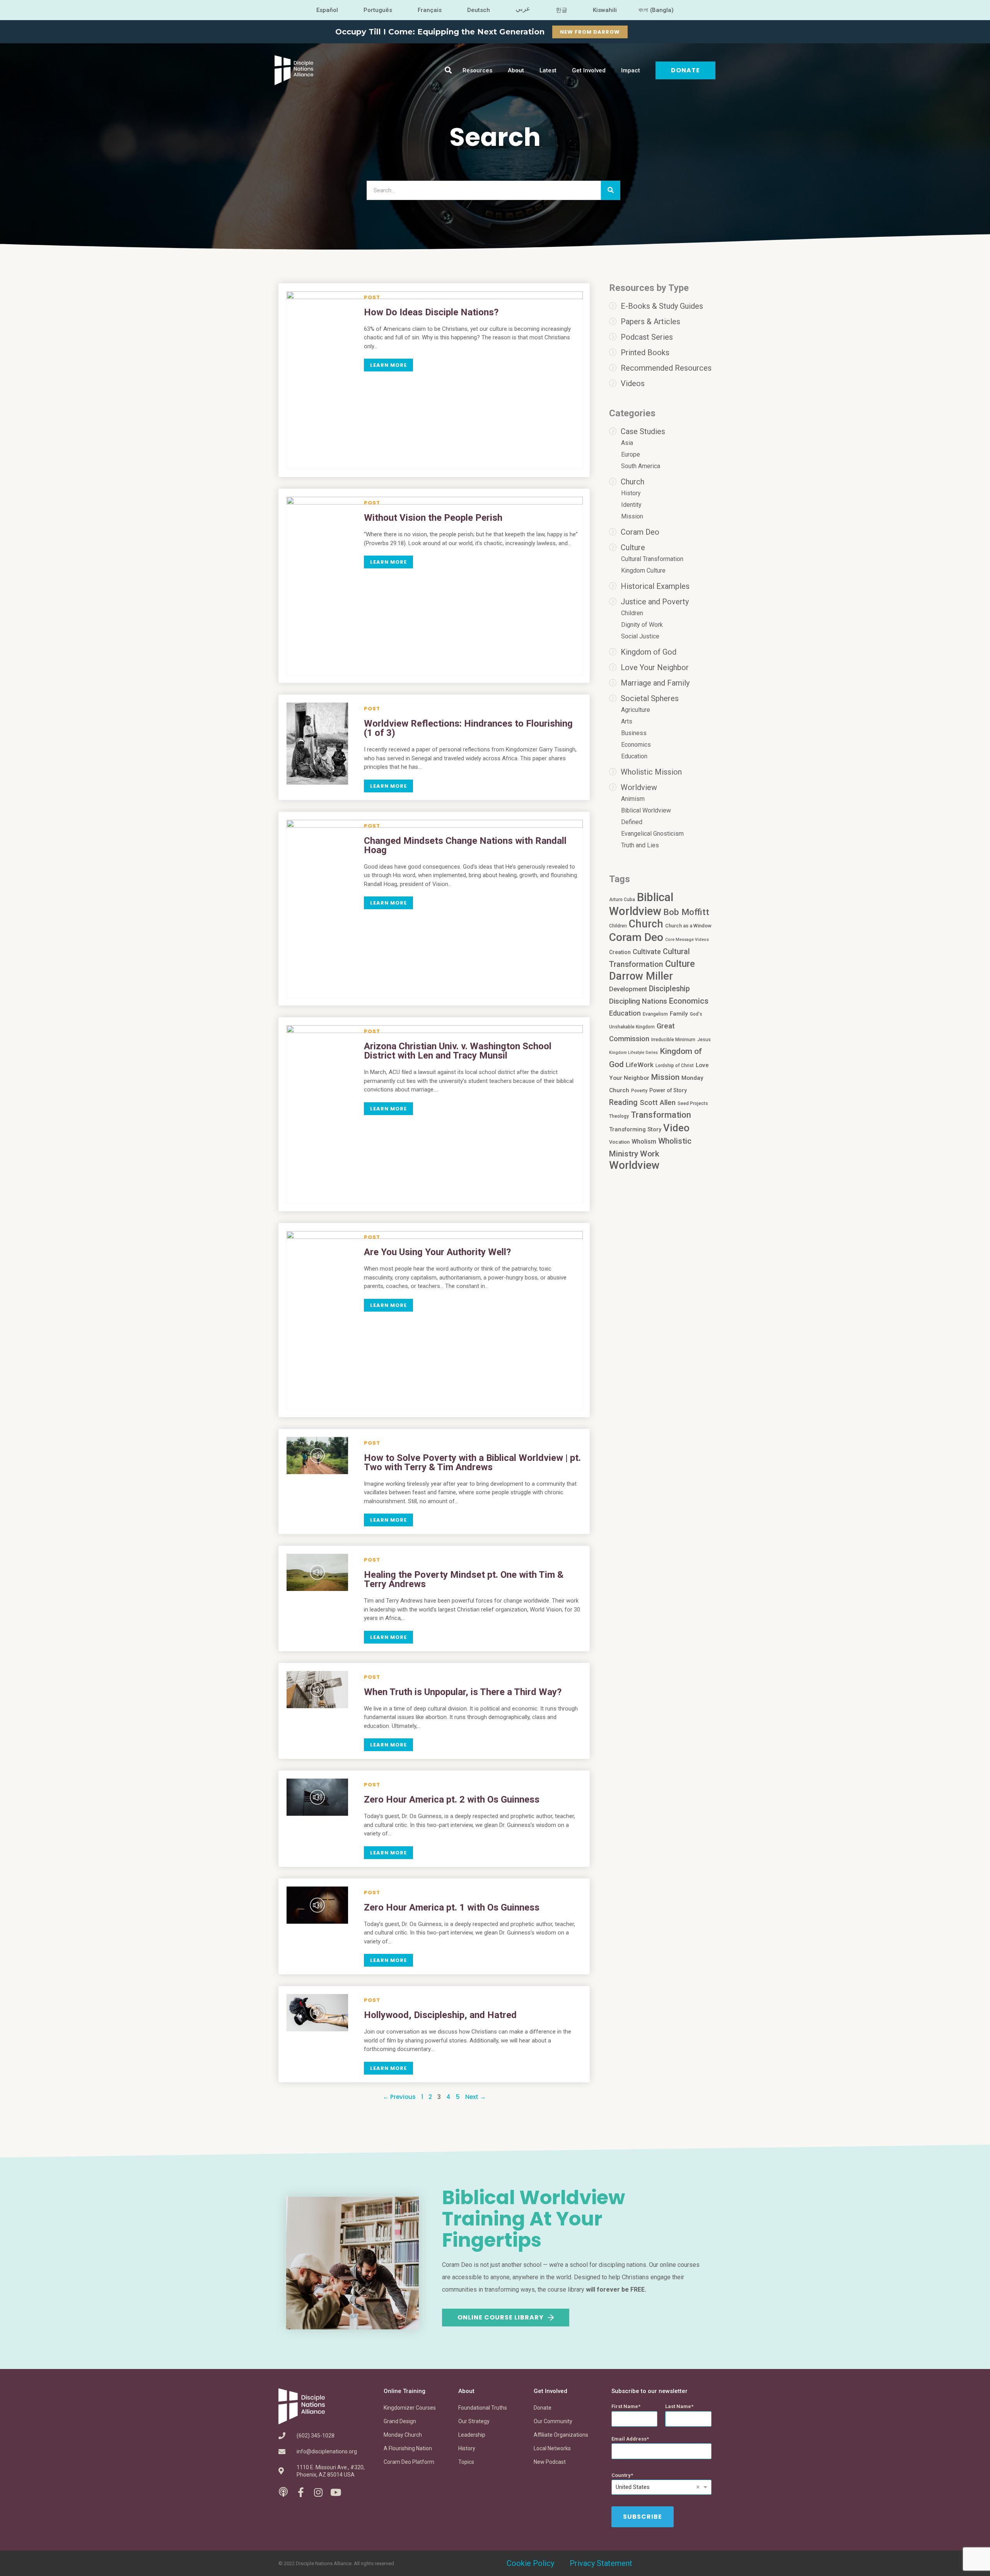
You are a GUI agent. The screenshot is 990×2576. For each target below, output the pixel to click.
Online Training (405, 2391)
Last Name (678, 2406)
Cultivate (647, 952)
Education (634, 756)
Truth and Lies (640, 845)
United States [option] (633, 2487)
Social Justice (640, 636)
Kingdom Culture (643, 570)
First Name (625, 2406)
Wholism (644, 1142)
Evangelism (655, 1014)
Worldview (639, 787)
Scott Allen (658, 1103)
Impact (631, 70)
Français (430, 10)
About (516, 70)
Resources (477, 70)
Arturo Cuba (622, 900)
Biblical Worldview (646, 810)
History (631, 493)
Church (632, 482)
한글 (562, 10)
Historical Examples (655, 586)
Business (634, 733)
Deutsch (479, 10)
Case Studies (643, 431)
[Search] (611, 190)
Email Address (629, 2439)
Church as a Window (688, 926)
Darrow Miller (641, 976)
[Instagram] (318, 2492)
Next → (475, 2097)
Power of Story (668, 1090)
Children (632, 613)
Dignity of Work (642, 625)
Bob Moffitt (686, 912)
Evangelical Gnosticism (652, 834)
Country (621, 2475)
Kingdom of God (649, 652)
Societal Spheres (650, 698)
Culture (633, 547)
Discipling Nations (638, 1001)
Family (679, 1014)
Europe (631, 454)
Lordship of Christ (675, 1066)
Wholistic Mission (651, 772)
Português (378, 10)
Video (676, 1128)
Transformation (661, 1115)
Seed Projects (693, 1103)
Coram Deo (640, 532)
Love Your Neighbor (655, 667)
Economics (636, 745)
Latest (548, 70)
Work (650, 1154)
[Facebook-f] (301, 2492)
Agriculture (636, 710)
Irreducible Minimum (673, 1040)
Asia (627, 443)
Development (628, 989)
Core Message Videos (687, 940)
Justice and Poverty (655, 602)
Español (327, 10)
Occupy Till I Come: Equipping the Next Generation (440, 32)
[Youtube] (335, 2492)
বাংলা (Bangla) (656, 10)
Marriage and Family (655, 683)
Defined (632, 822)
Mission (632, 516)
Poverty (639, 1091)
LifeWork (640, 1065)
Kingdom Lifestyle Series (633, 1053)
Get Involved (589, 70)
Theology (619, 1116)
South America (641, 466)
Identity (631, 505)
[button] (448, 70)
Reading (623, 1102)
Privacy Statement (601, 2563)
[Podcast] (283, 2492)
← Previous (399, 2097)
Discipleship (669, 989)
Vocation (619, 1142)
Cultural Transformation (652, 559)
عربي (523, 9)
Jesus (704, 1040)
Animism (633, 799)
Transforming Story (635, 1129)
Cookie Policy (530, 2563)
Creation (620, 952)
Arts (627, 721)
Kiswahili (605, 10)
